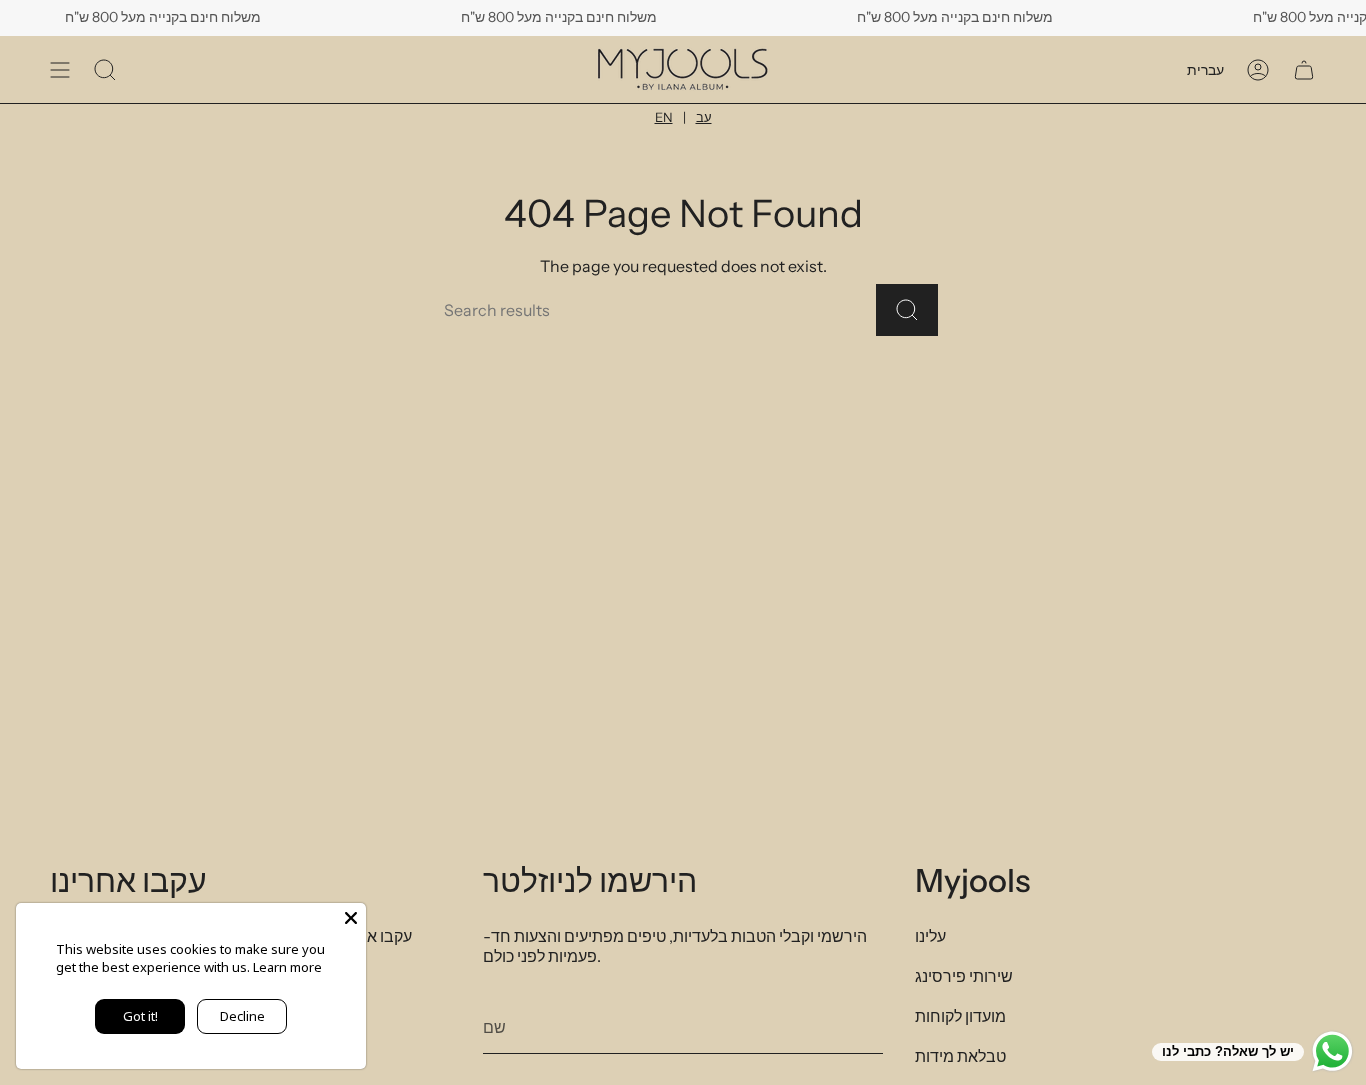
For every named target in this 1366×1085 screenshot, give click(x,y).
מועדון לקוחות (960, 1016)
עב (704, 117)
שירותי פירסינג (964, 976)
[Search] (907, 310)
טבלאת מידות (960, 1056)
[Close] (351, 918)
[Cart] (1304, 69)
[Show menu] (60, 69)
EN (664, 117)
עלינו (930, 936)
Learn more (287, 967)
